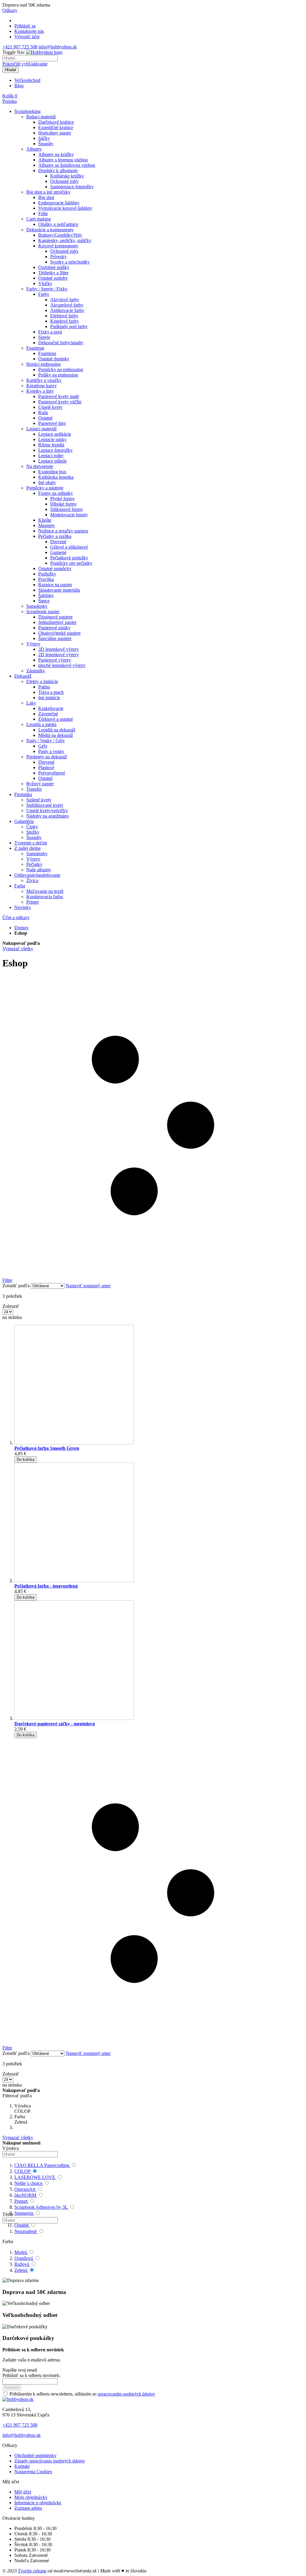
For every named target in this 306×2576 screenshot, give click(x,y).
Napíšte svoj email (20, 2370)
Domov (22, 928)
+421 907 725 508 (20, 47)
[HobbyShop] (44, 52)
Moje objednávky (31, 2497)
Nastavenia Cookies (33, 2472)
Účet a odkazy (16, 917)
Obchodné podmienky (35, 2455)
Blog (19, 86)
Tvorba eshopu (32, 2571)
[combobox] (30, 58)
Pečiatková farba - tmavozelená (46, 1586)
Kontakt (22, 2466)
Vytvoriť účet (27, 37)
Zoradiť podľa (16, 1286)
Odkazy (10, 10)
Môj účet (23, 2492)
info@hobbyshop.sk (58, 47)
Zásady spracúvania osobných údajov (50, 2461)
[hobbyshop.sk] (18, 2399)
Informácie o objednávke (38, 2503)
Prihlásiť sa (25, 26)
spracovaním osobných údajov (126, 2394)
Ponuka (10, 101)
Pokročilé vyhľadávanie (25, 64)
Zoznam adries (28, 2508)
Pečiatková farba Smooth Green (47, 1448)
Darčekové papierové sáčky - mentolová (55, 1724)
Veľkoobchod (27, 80)
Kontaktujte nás (29, 31)
